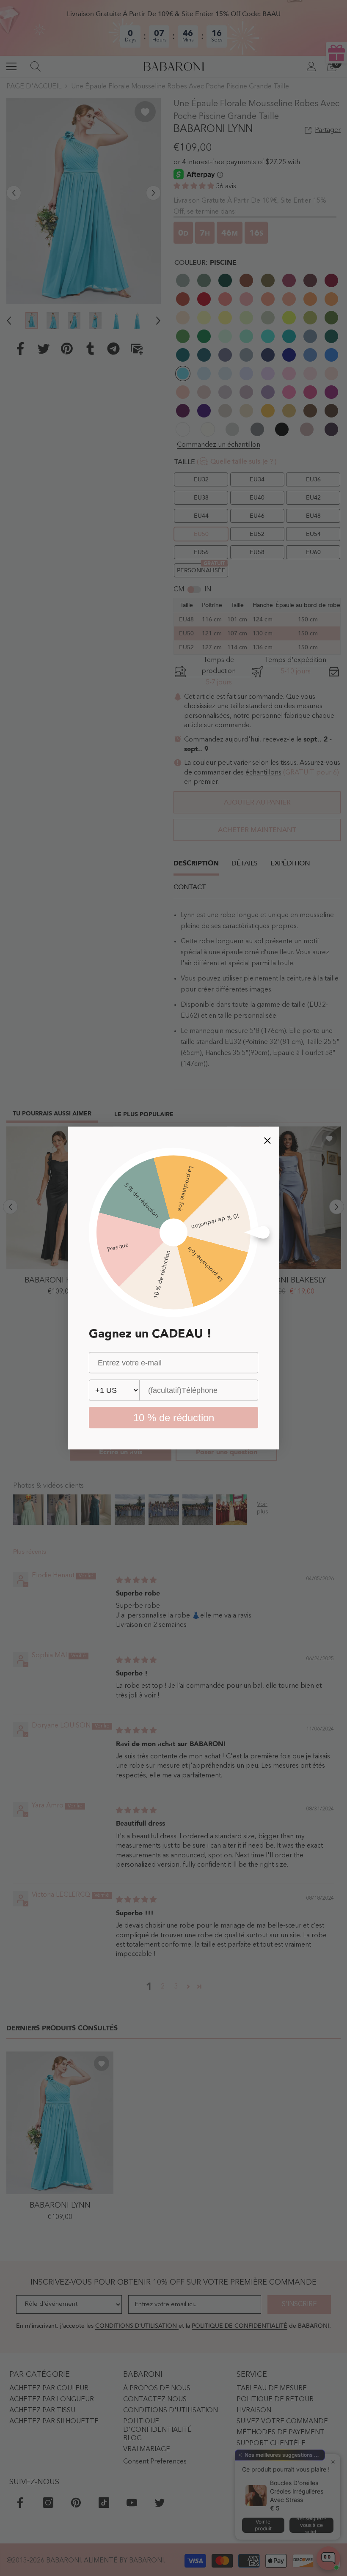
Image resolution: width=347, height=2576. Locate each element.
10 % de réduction (174, 1418)
